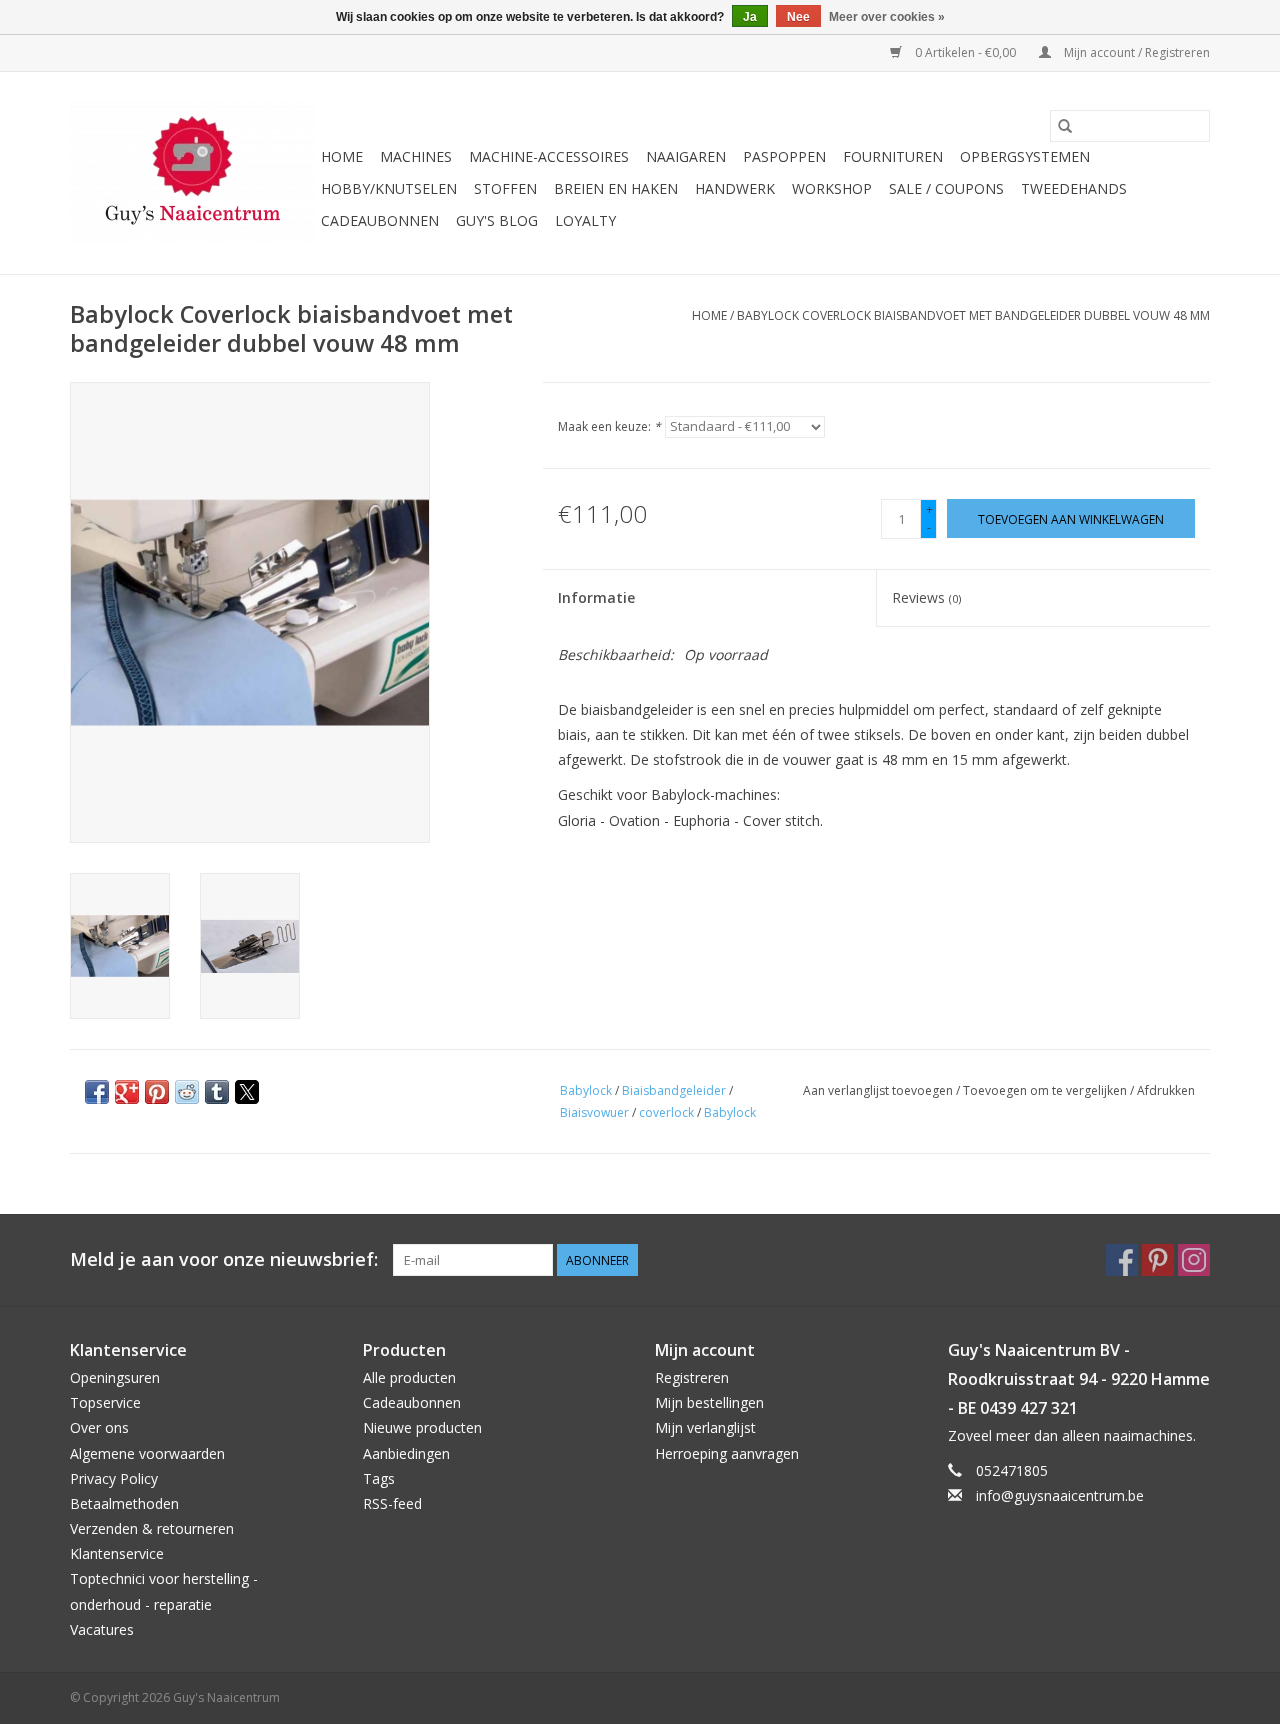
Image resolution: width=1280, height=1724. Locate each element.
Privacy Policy (114, 1478)
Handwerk (735, 188)
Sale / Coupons (946, 188)
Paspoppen (784, 156)
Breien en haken (616, 188)
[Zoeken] (1065, 126)
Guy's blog (497, 220)
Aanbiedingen (406, 1453)
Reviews (926, 597)
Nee (798, 17)
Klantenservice (117, 1553)
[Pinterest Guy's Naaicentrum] (1158, 1260)
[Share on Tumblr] (217, 1092)
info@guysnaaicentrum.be (1060, 1495)
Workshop (832, 188)
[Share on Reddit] (187, 1092)
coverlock (666, 1112)
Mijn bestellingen (709, 1402)
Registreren (692, 1377)
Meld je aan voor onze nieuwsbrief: (224, 1259)
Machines (416, 156)
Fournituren (893, 156)
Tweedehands (1074, 188)
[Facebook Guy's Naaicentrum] (1122, 1260)
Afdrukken (1166, 1090)
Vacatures (102, 1629)
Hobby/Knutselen (389, 188)
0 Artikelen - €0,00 (965, 52)
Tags (379, 1478)
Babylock (586, 1090)
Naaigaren (686, 156)
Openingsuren (115, 1377)
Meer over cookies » (887, 17)
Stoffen (505, 188)
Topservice (105, 1402)
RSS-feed (392, 1503)
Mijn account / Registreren (1135, 52)
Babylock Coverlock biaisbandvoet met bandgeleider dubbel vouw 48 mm (973, 315)
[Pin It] (157, 1092)
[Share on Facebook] (97, 1092)
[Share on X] (247, 1092)
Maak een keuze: (609, 426)
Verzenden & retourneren (152, 1528)
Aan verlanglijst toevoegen (879, 1090)
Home (342, 156)
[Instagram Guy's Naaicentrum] (1194, 1260)
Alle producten (409, 1377)
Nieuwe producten (422, 1427)
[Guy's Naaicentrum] (192, 173)
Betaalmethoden (124, 1503)
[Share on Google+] (127, 1092)
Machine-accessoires (549, 156)
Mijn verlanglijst (705, 1427)
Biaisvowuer (594, 1112)
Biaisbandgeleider (674, 1090)
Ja (750, 17)
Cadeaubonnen (380, 220)
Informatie (596, 597)
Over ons (99, 1427)
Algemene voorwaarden (147, 1453)
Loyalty (585, 220)
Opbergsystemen (1025, 156)
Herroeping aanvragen (727, 1453)
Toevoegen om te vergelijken (1046, 1090)
